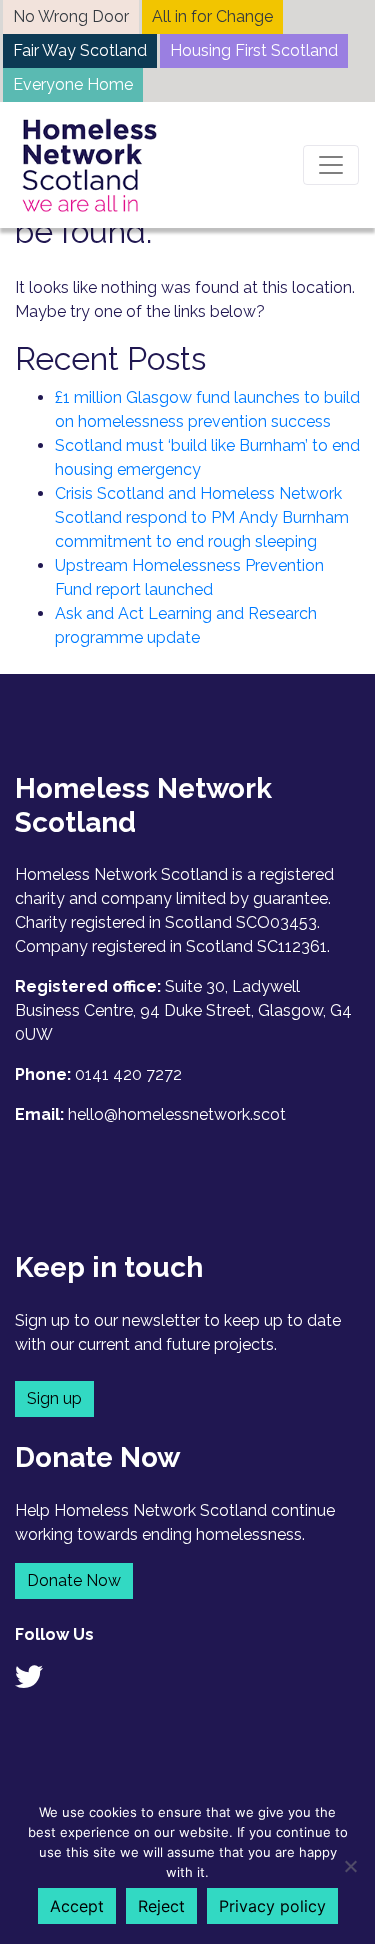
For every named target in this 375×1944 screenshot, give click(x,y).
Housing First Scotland (254, 50)
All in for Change (212, 16)
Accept (77, 1906)
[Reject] (350, 1866)
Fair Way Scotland (80, 50)
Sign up (54, 1398)
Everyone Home (73, 84)
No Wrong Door (71, 16)
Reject (161, 1906)
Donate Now (74, 1580)
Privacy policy (272, 1906)
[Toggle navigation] (331, 165)
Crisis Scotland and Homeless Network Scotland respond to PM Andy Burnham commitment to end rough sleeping (202, 517)
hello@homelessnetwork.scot (177, 1114)
